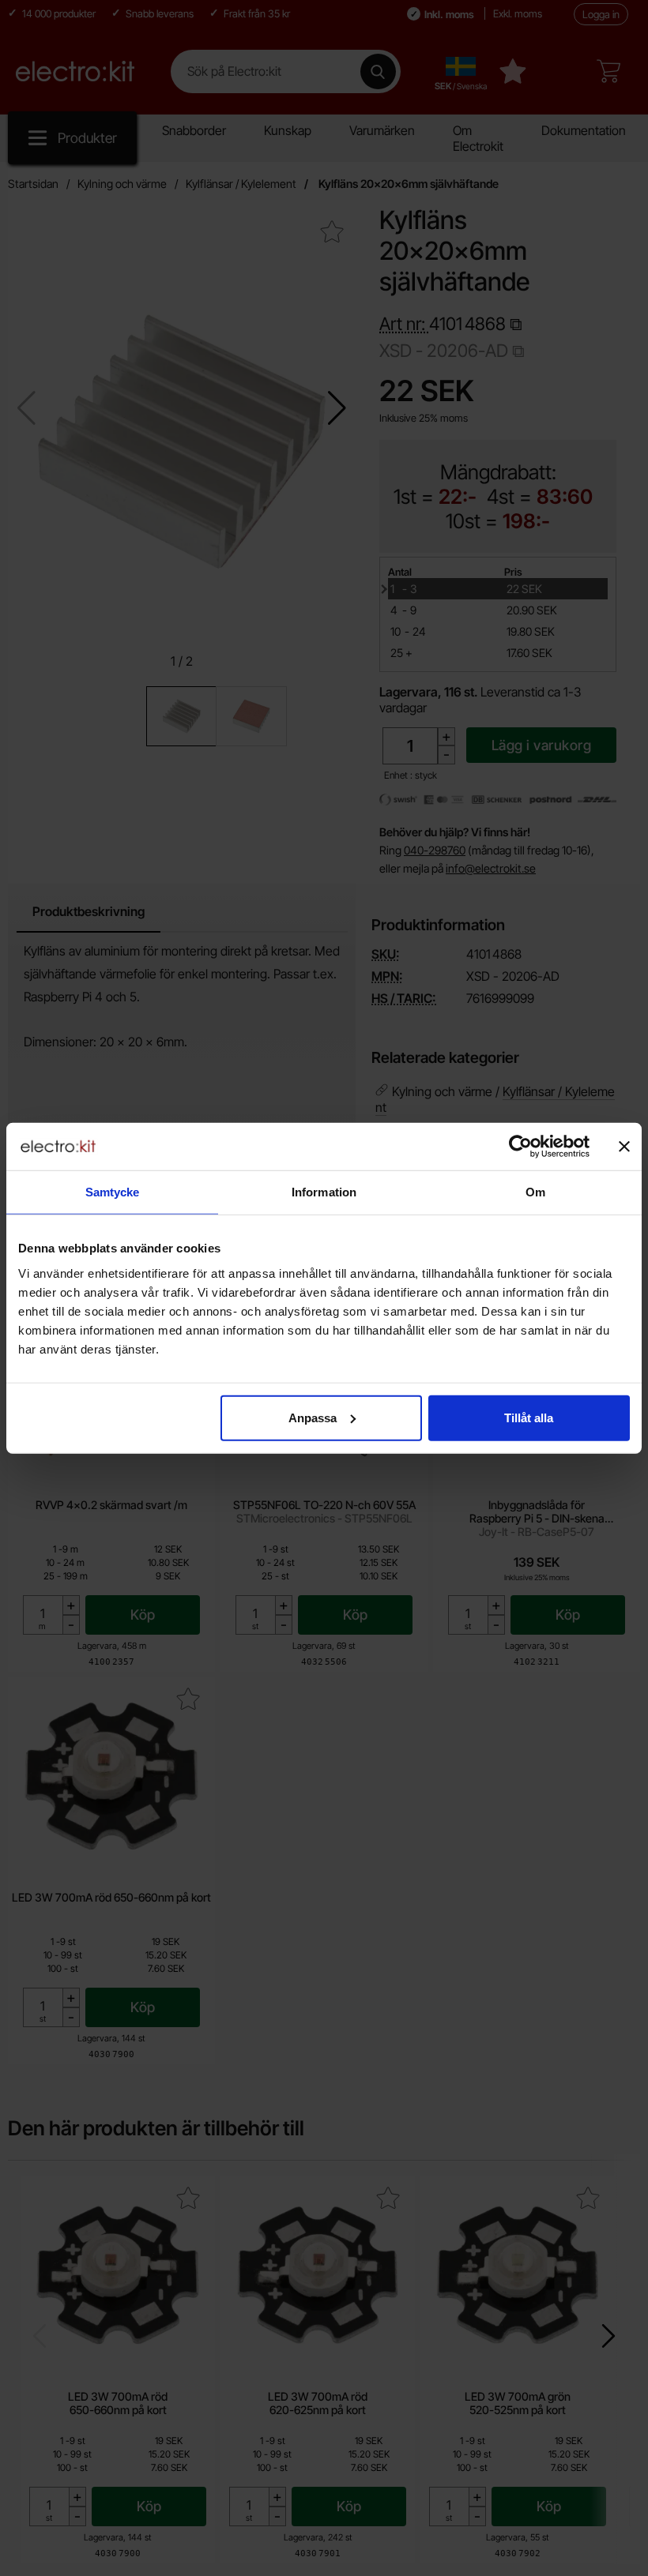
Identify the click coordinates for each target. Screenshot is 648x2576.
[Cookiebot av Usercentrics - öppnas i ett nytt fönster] (520, 1147)
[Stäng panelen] (624, 1147)
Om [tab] (535, 1192)
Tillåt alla (529, 1417)
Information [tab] (324, 1192)
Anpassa (313, 1417)
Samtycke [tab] (113, 1192)
